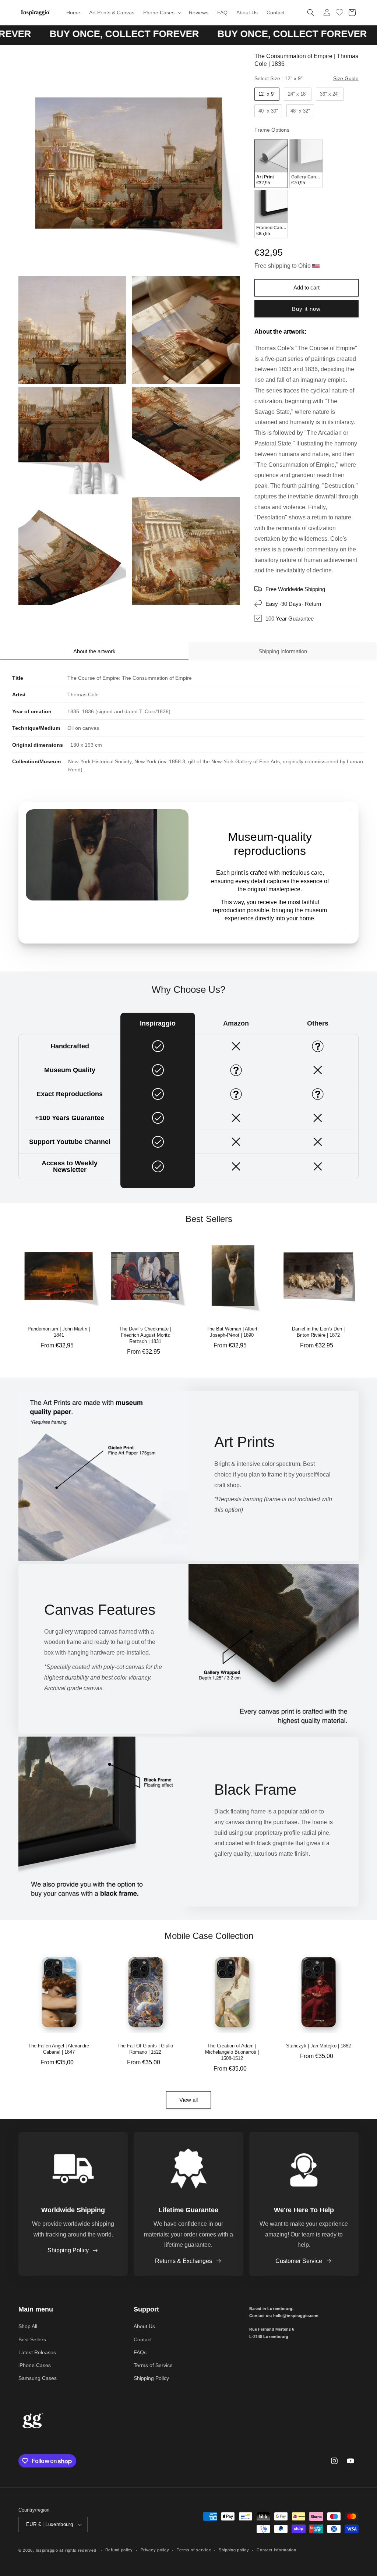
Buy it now (306, 309)
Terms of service (194, 2550)
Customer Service (299, 2261)
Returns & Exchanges (184, 2261)
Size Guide (346, 78)
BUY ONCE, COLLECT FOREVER (219, 34)
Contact (143, 2339)
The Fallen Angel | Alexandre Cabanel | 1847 (59, 2049)
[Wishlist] (339, 11)
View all (188, 2100)
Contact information (276, 2550)
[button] (162, 13)
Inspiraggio (47, 2550)
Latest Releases (37, 2352)
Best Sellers (32, 2339)
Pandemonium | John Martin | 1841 (59, 1332)
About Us (144, 2326)
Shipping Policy (68, 2250)
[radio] (267, 94)
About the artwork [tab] (94, 651)
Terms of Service (153, 2365)
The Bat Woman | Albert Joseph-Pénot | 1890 (232, 1332)
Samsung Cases (38, 2378)
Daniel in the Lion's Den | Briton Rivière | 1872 (318, 1332)
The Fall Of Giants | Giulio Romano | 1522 (145, 2049)
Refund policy (119, 2550)
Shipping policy (234, 2550)
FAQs (140, 2352)
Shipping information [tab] (283, 651)
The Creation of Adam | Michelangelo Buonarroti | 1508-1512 (232, 2052)
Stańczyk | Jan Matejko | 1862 (318, 2046)
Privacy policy (155, 2550)
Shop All (28, 2326)
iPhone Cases (35, 2365)
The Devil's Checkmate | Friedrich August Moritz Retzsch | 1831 (145, 1335)
